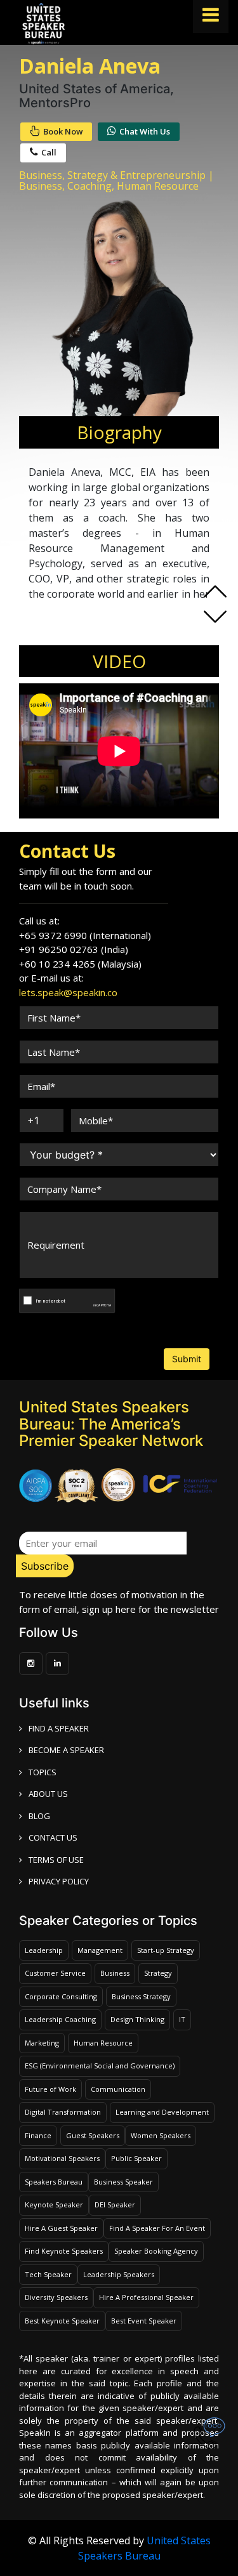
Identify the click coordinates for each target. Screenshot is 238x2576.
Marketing (42, 2043)
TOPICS (43, 1772)
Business (115, 1973)
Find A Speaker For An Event (157, 2228)
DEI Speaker (115, 2205)
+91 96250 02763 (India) (74, 949)
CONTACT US (53, 1837)
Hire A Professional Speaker (146, 2297)
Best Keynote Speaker (62, 2321)
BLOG (39, 1816)
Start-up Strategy (166, 1950)
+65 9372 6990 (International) (85, 935)
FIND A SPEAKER (59, 1728)
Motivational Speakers (62, 2158)
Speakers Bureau (54, 2182)
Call (49, 152)
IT (182, 2019)
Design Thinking (137, 2019)
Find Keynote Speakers (64, 2251)
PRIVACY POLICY (59, 1881)
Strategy (158, 1973)
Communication (118, 2089)
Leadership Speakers (119, 2274)
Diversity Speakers (56, 2297)
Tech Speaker (48, 2274)
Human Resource (103, 2043)
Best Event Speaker (144, 2321)
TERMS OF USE (56, 1860)
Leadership (44, 1950)
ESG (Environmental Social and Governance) (100, 2066)
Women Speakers (161, 2135)
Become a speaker (66, 1750)
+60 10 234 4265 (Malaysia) (80, 964)
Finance (38, 2135)
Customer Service (55, 1973)
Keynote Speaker (54, 2205)
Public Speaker (136, 2158)
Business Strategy (141, 1996)
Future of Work (50, 2089)
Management (100, 1950)
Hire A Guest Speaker (61, 2228)
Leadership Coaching (60, 2019)
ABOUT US (48, 1794)
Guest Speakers (93, 2135)
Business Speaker (123, 2182)
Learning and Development (162, 2112)
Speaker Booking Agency (156, 2251)
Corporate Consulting (61, 1996)
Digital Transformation (63, 2112)
